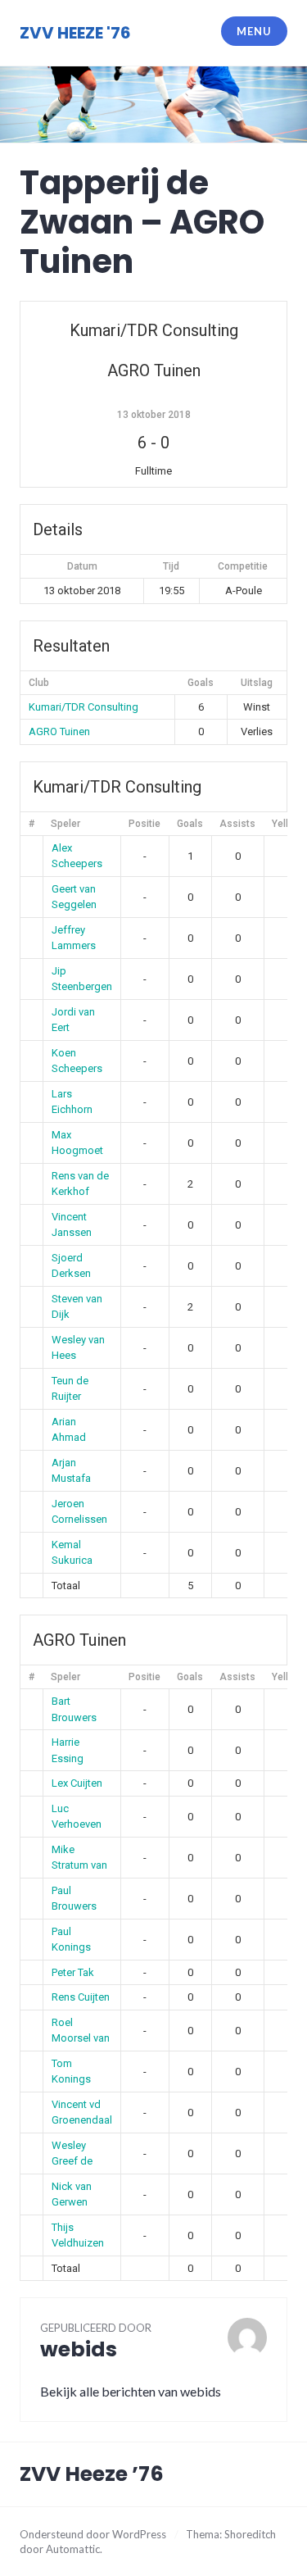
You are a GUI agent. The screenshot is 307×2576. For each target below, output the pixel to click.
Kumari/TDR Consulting (84, 707)
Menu (254, 31)
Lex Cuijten (77, 1783)
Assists (237, 824)
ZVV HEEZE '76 (75, 33)
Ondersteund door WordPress (93, 2534)
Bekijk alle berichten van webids (131, 2391)
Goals (190, 824)
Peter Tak (73, 1972)
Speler (65, 824)
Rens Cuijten (81, 1997)
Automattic (73, 2549)
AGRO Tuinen (59, 731)
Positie (144, 824)
